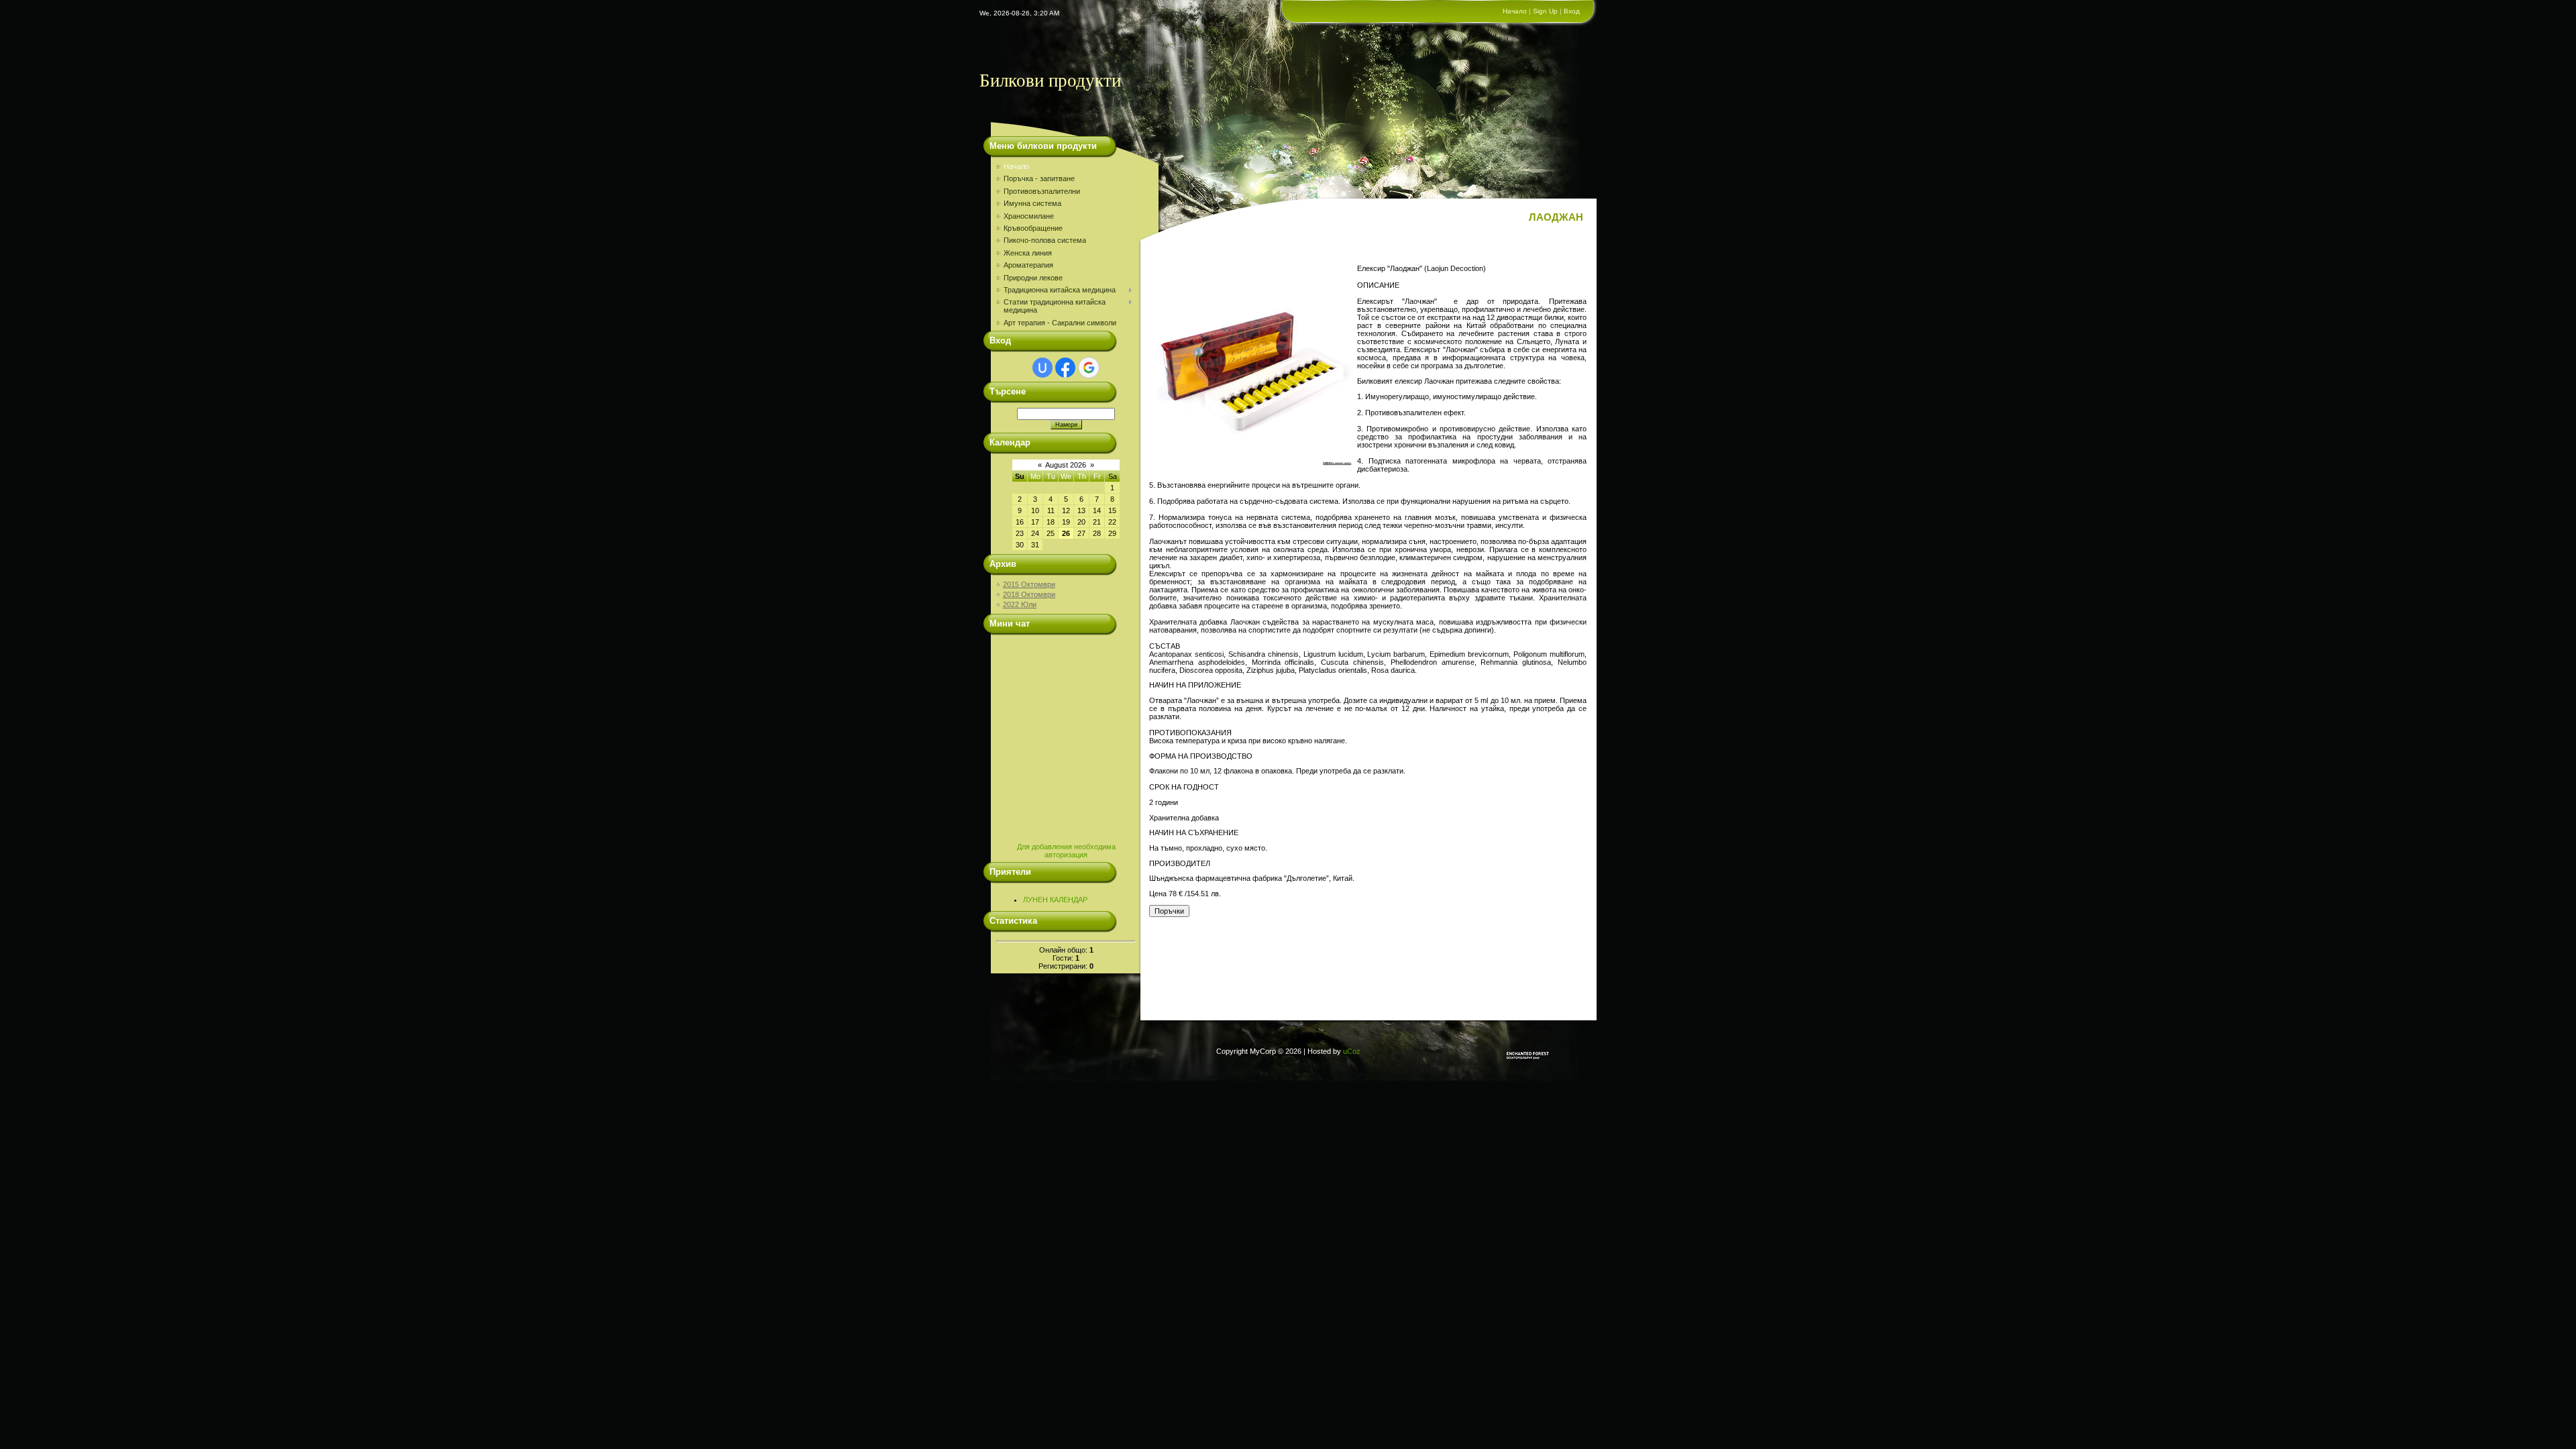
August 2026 (1066, 465)
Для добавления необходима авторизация (1066, 851)
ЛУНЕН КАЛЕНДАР (1055, 900)
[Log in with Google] (1089, 368)
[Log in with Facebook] (1065, 368)
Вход (1572, 11)
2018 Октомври (1029, 594)
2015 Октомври (1029, 584)
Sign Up (1545, 11)
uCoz (1352, 1051)
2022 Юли (1020, 604)
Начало (1515, 11)
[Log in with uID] (1042, 368)
